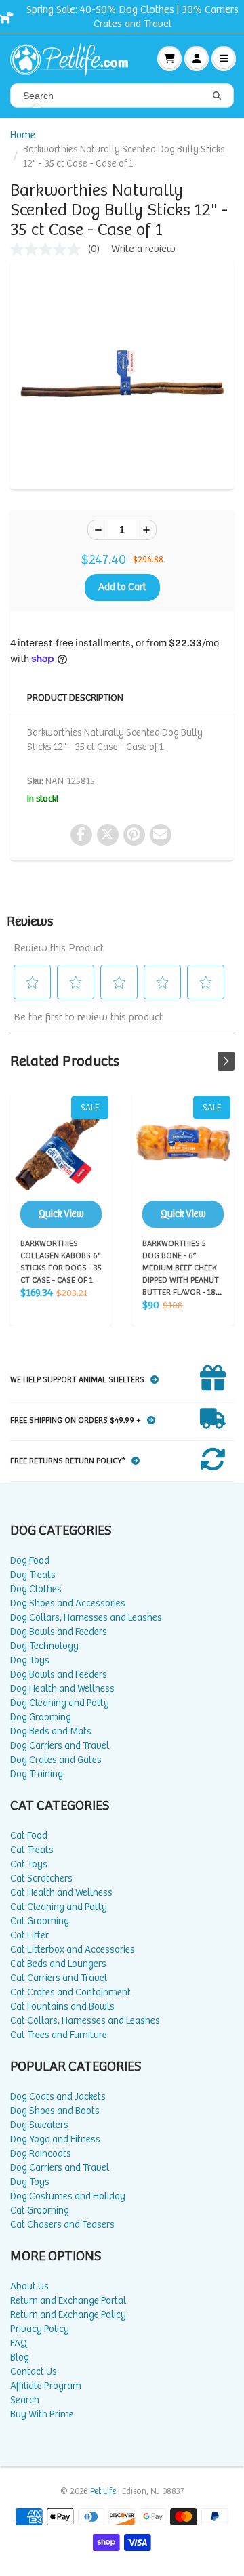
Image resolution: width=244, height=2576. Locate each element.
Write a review (143, 249)
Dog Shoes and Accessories (68, 1603)
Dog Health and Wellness (62, 1689)
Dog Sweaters (39, 2125)
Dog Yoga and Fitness (55, 2139)
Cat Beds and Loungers (58, 1964)
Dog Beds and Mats (51, 1731)
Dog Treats (33, 1575)
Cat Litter (29, 1935)
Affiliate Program (46, 2386)
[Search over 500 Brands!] (217, 96)
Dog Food (30, 1561)
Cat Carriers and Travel (59, 1978)
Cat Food (29, 1836)
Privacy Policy (40, 2329)
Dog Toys (30, 1660)
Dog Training (37, 1774)
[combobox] (122, 96)
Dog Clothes (36, 1589)
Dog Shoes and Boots (55, 2111)
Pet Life (103, 2492)
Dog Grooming (41, 1717)
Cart (169, 58)
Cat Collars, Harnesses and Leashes (85, 2021)
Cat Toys (29, 1864)
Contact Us (34, 2372)
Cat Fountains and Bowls (62, 2007)
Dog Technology (44, 1646)
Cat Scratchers (41, 1878)
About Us (29, 2286)
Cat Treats (32, 1850)
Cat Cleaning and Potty (59, 1907)
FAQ (19, 2343)
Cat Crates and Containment (70, 1992)
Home (23, 135)
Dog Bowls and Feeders (59, 1632)
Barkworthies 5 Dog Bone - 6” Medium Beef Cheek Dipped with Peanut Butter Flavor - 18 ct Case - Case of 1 (183, 1162)
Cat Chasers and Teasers (62, 2225)
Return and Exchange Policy (68, 2315)
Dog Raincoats (41, 2154)
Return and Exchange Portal (68, 2301)
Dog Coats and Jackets (58, 2097)
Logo (75, 58)
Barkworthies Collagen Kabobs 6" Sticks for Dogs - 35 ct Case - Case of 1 (61, 1162)
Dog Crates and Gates (56, 1760)
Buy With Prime (42, 2414)
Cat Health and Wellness (61, 1893)
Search (25, 2400)
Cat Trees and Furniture (59, 2035)
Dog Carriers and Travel (60, 1746)
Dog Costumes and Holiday (68, 2196)
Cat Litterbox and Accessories (73, 1950)
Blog (20, 2357)
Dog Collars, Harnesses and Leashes (86, 1618)
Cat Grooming (40, 1921)
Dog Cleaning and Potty (60, 1703)
